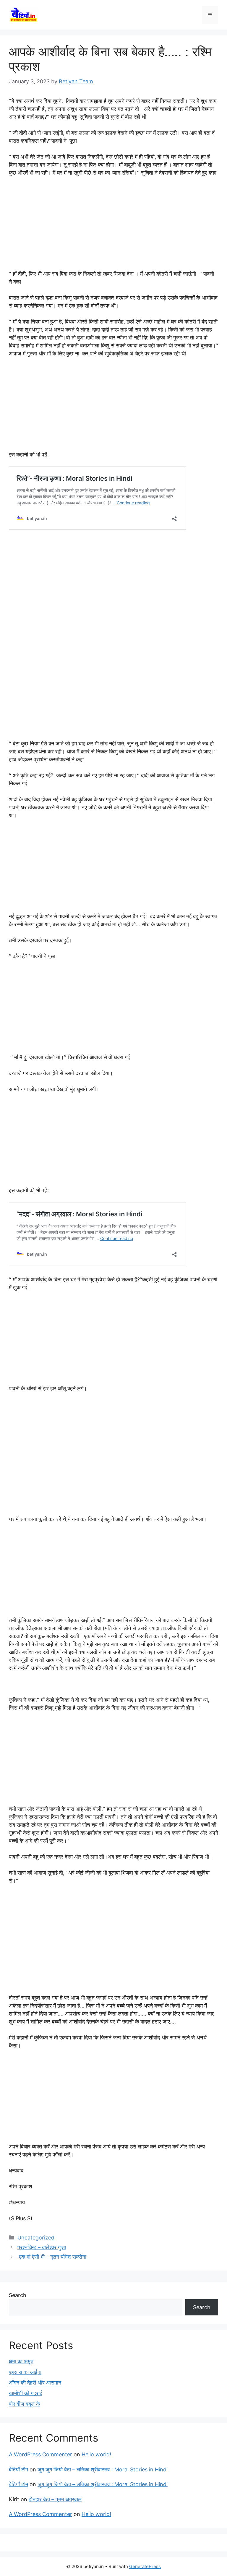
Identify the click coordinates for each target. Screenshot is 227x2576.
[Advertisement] (113, 226)
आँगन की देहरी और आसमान (35, 2383)
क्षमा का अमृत (21, 2361)
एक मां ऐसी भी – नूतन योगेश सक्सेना (52, 2257)
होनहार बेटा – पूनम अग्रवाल (55, 2499)
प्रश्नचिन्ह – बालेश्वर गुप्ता (42, 2247)
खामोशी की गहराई (25, 2393)
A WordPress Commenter (40, 2454)
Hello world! (96, 2454)
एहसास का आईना (25, 2372)
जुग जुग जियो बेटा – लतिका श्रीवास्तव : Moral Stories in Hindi (103, 2469)
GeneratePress (145, 2566)
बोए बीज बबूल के (24, 2404)
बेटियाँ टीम (18, 2469)
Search (18, 2295)
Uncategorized (36, 2238)
